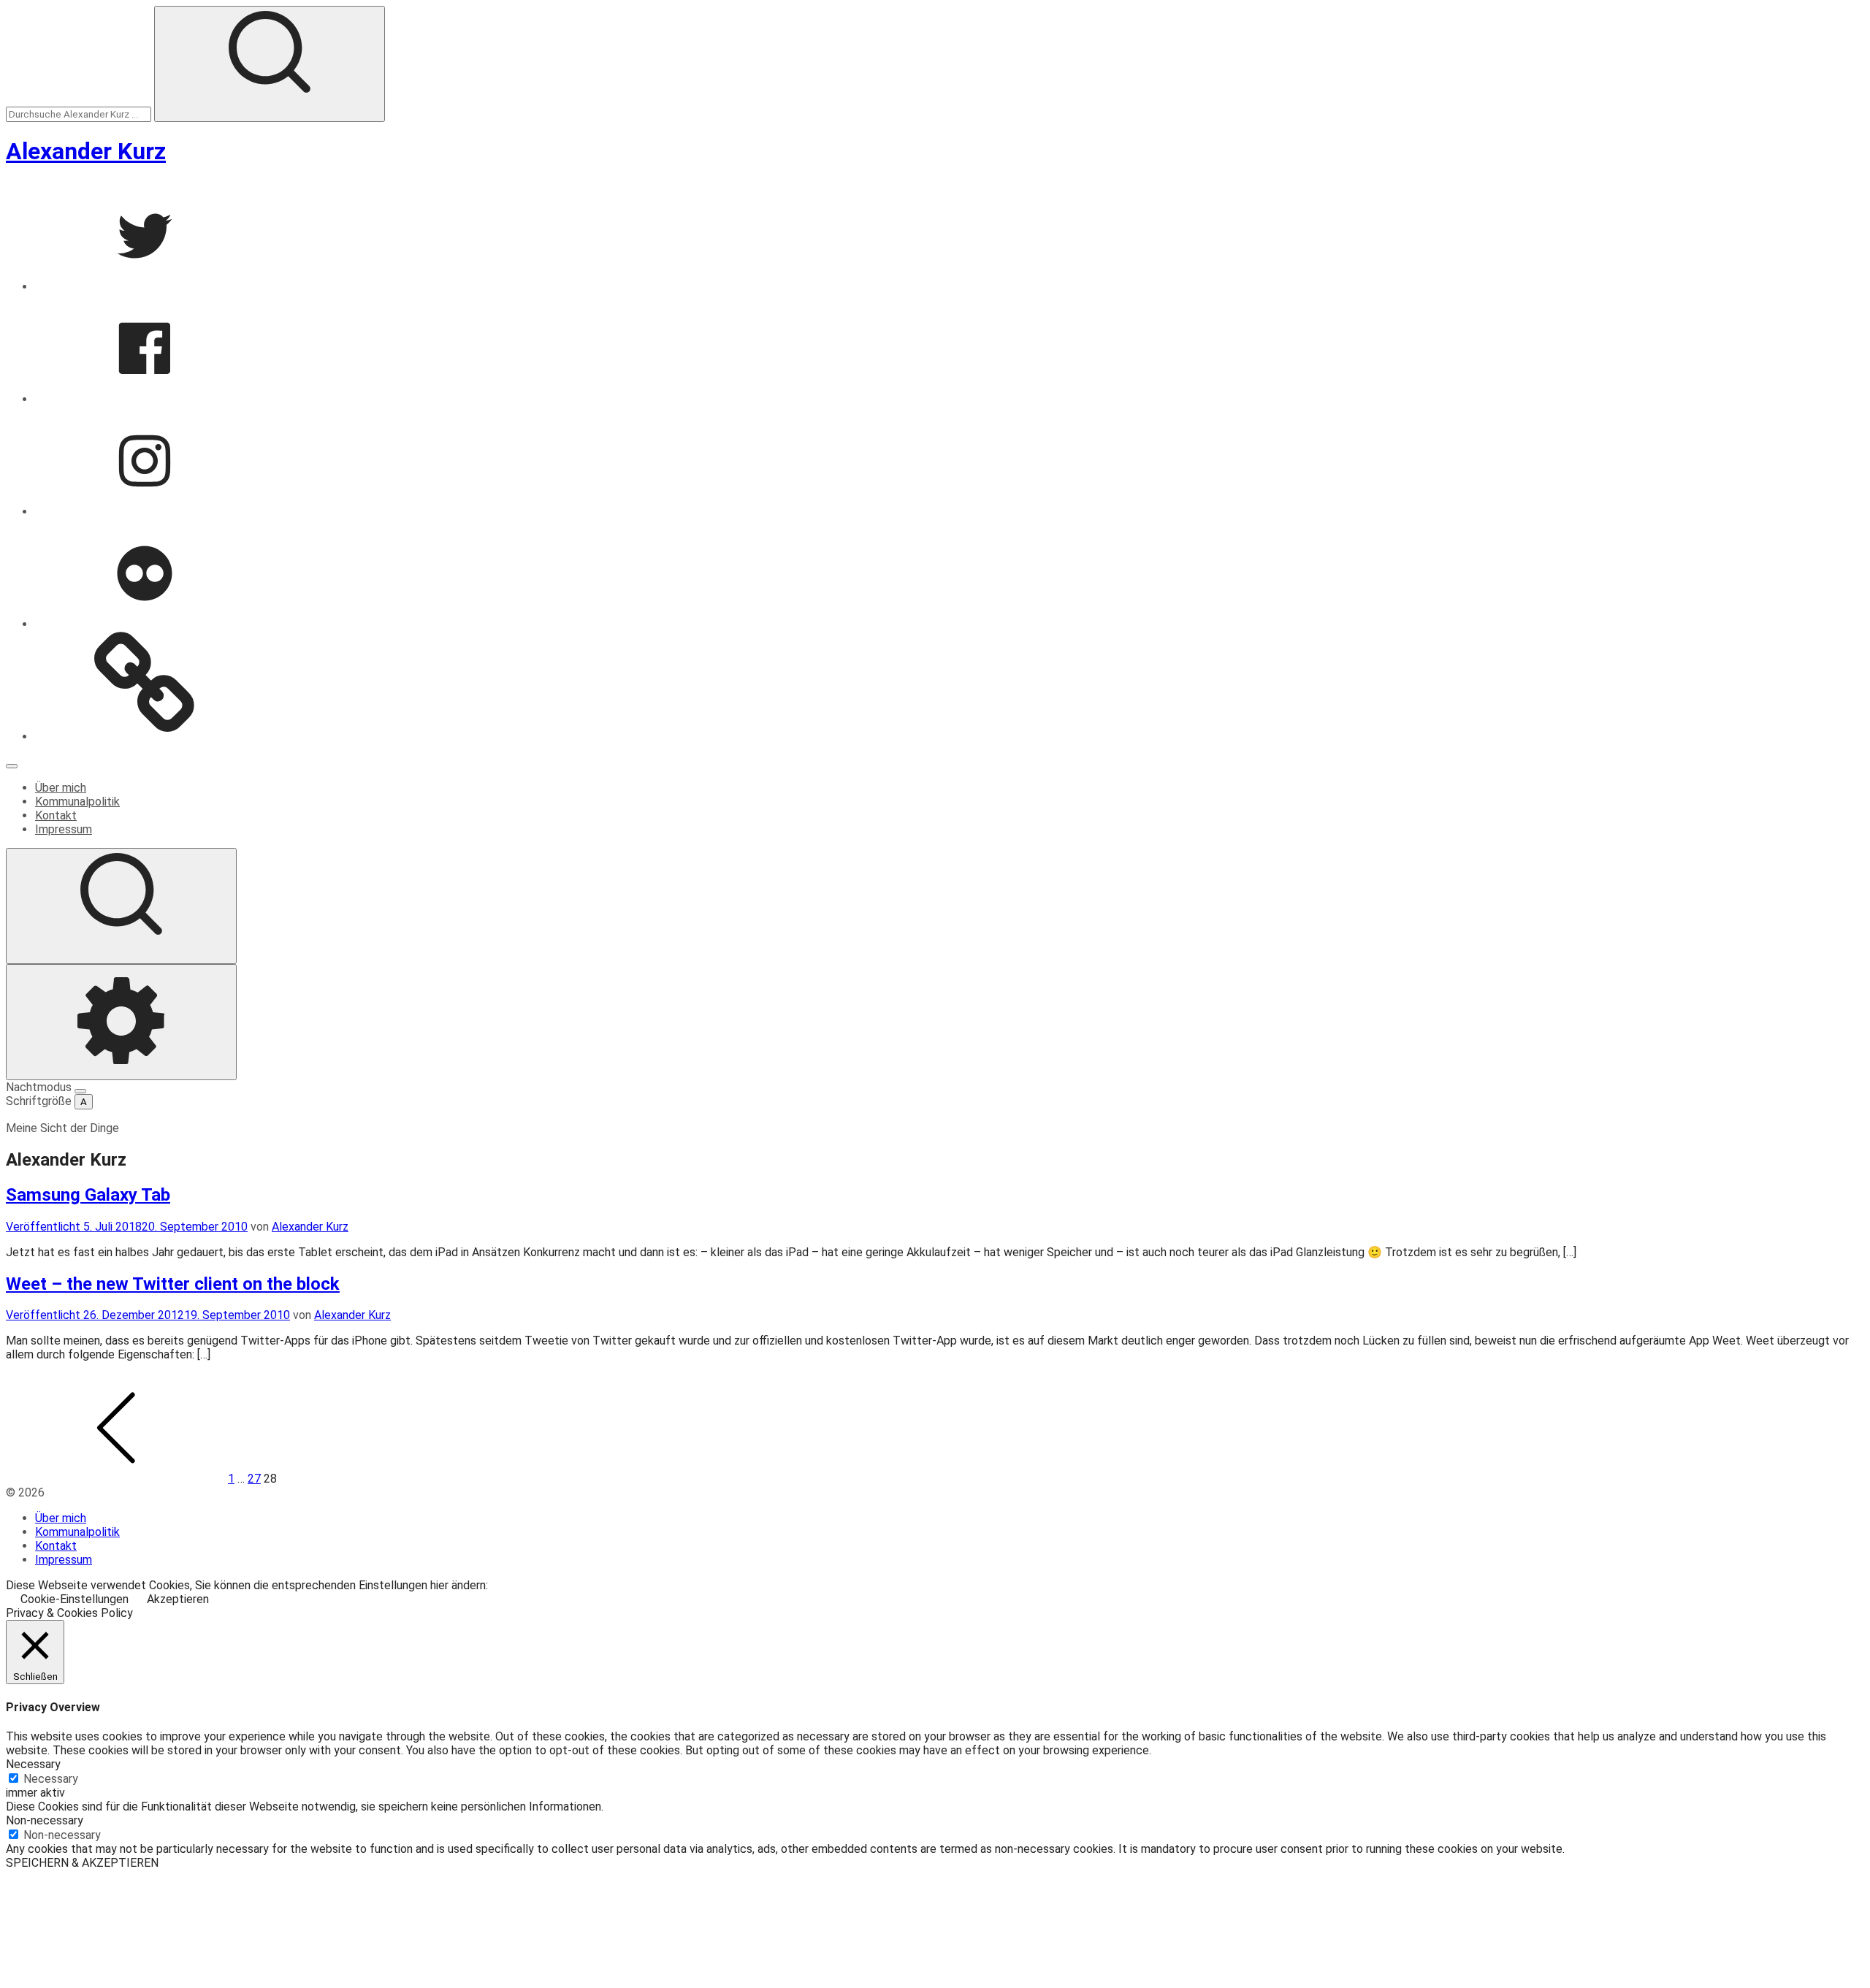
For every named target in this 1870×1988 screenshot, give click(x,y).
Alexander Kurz (86, 151)
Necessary (51, 1779)
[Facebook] (145, 399)
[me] (145, 737)
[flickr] (145, 624)
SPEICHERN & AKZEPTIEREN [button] (82, 1863)
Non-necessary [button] (45, 1820)
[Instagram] (145, 512)
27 (254, 1479)
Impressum (64, 829)
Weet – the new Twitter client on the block (173, 1284)
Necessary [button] (33, 1764)
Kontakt (56, 815)
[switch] (80, 1091)
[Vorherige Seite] (115, 1479)
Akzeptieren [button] (178, 1599)
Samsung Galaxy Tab (88, 1195)
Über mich (61, 788)
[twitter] (145, 287)
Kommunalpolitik (77, 802)
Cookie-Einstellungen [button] (75, 1599)
